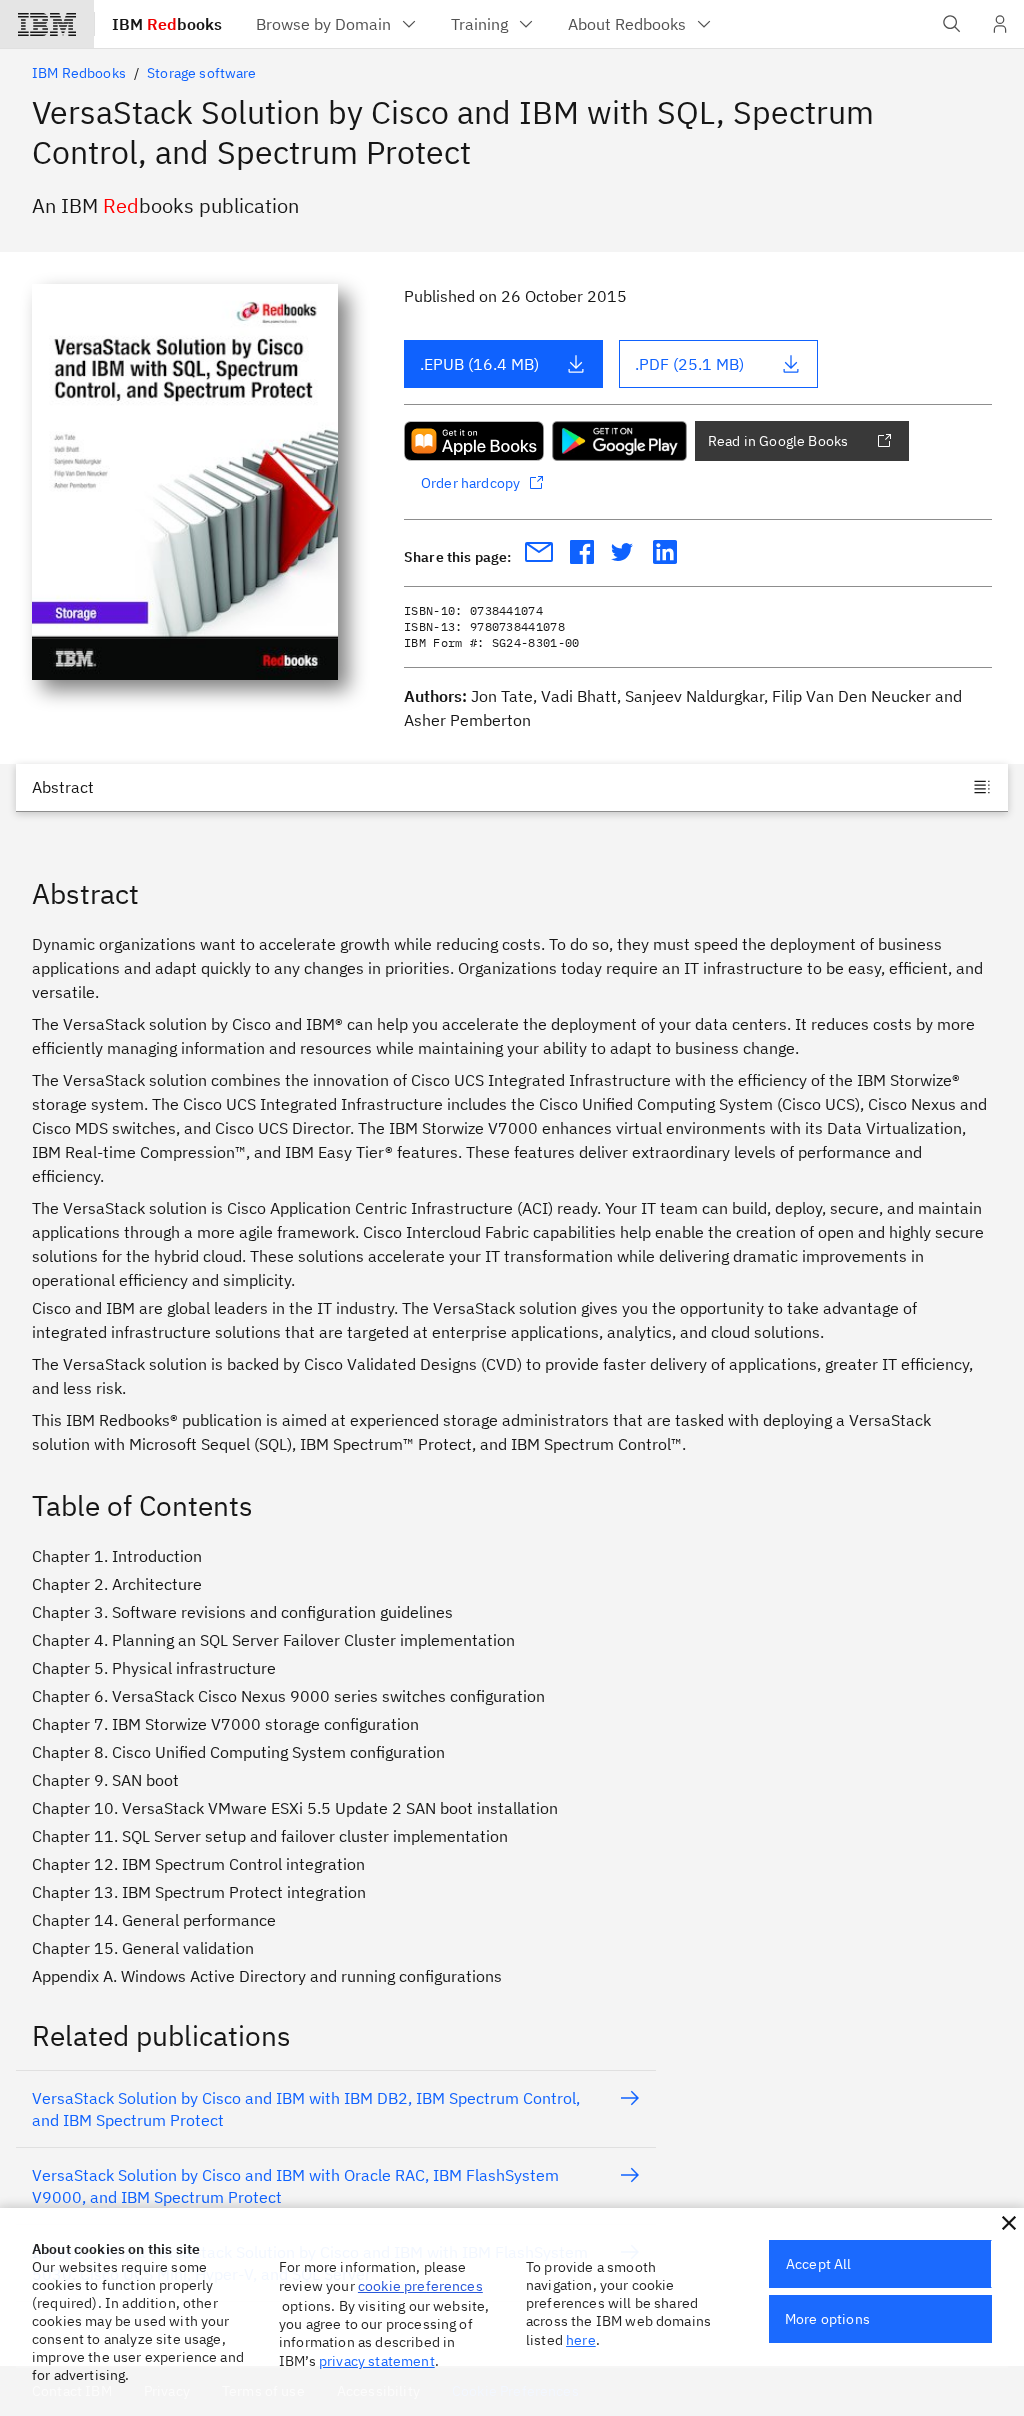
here (581, 2340)
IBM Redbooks (79, 73)
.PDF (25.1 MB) (689, 364)
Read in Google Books (778, 441)
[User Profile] (1000, 24)
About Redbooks (627, 24)
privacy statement (377, 2361)
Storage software (202, 73)
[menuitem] (337, 24)
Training (479, 24)
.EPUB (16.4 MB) (479, 364)
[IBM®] (47, 24)
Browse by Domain (323, 24)
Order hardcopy (470, 483)
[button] (1009, 2223)
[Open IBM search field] (952, 24)
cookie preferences (420, 2286)
